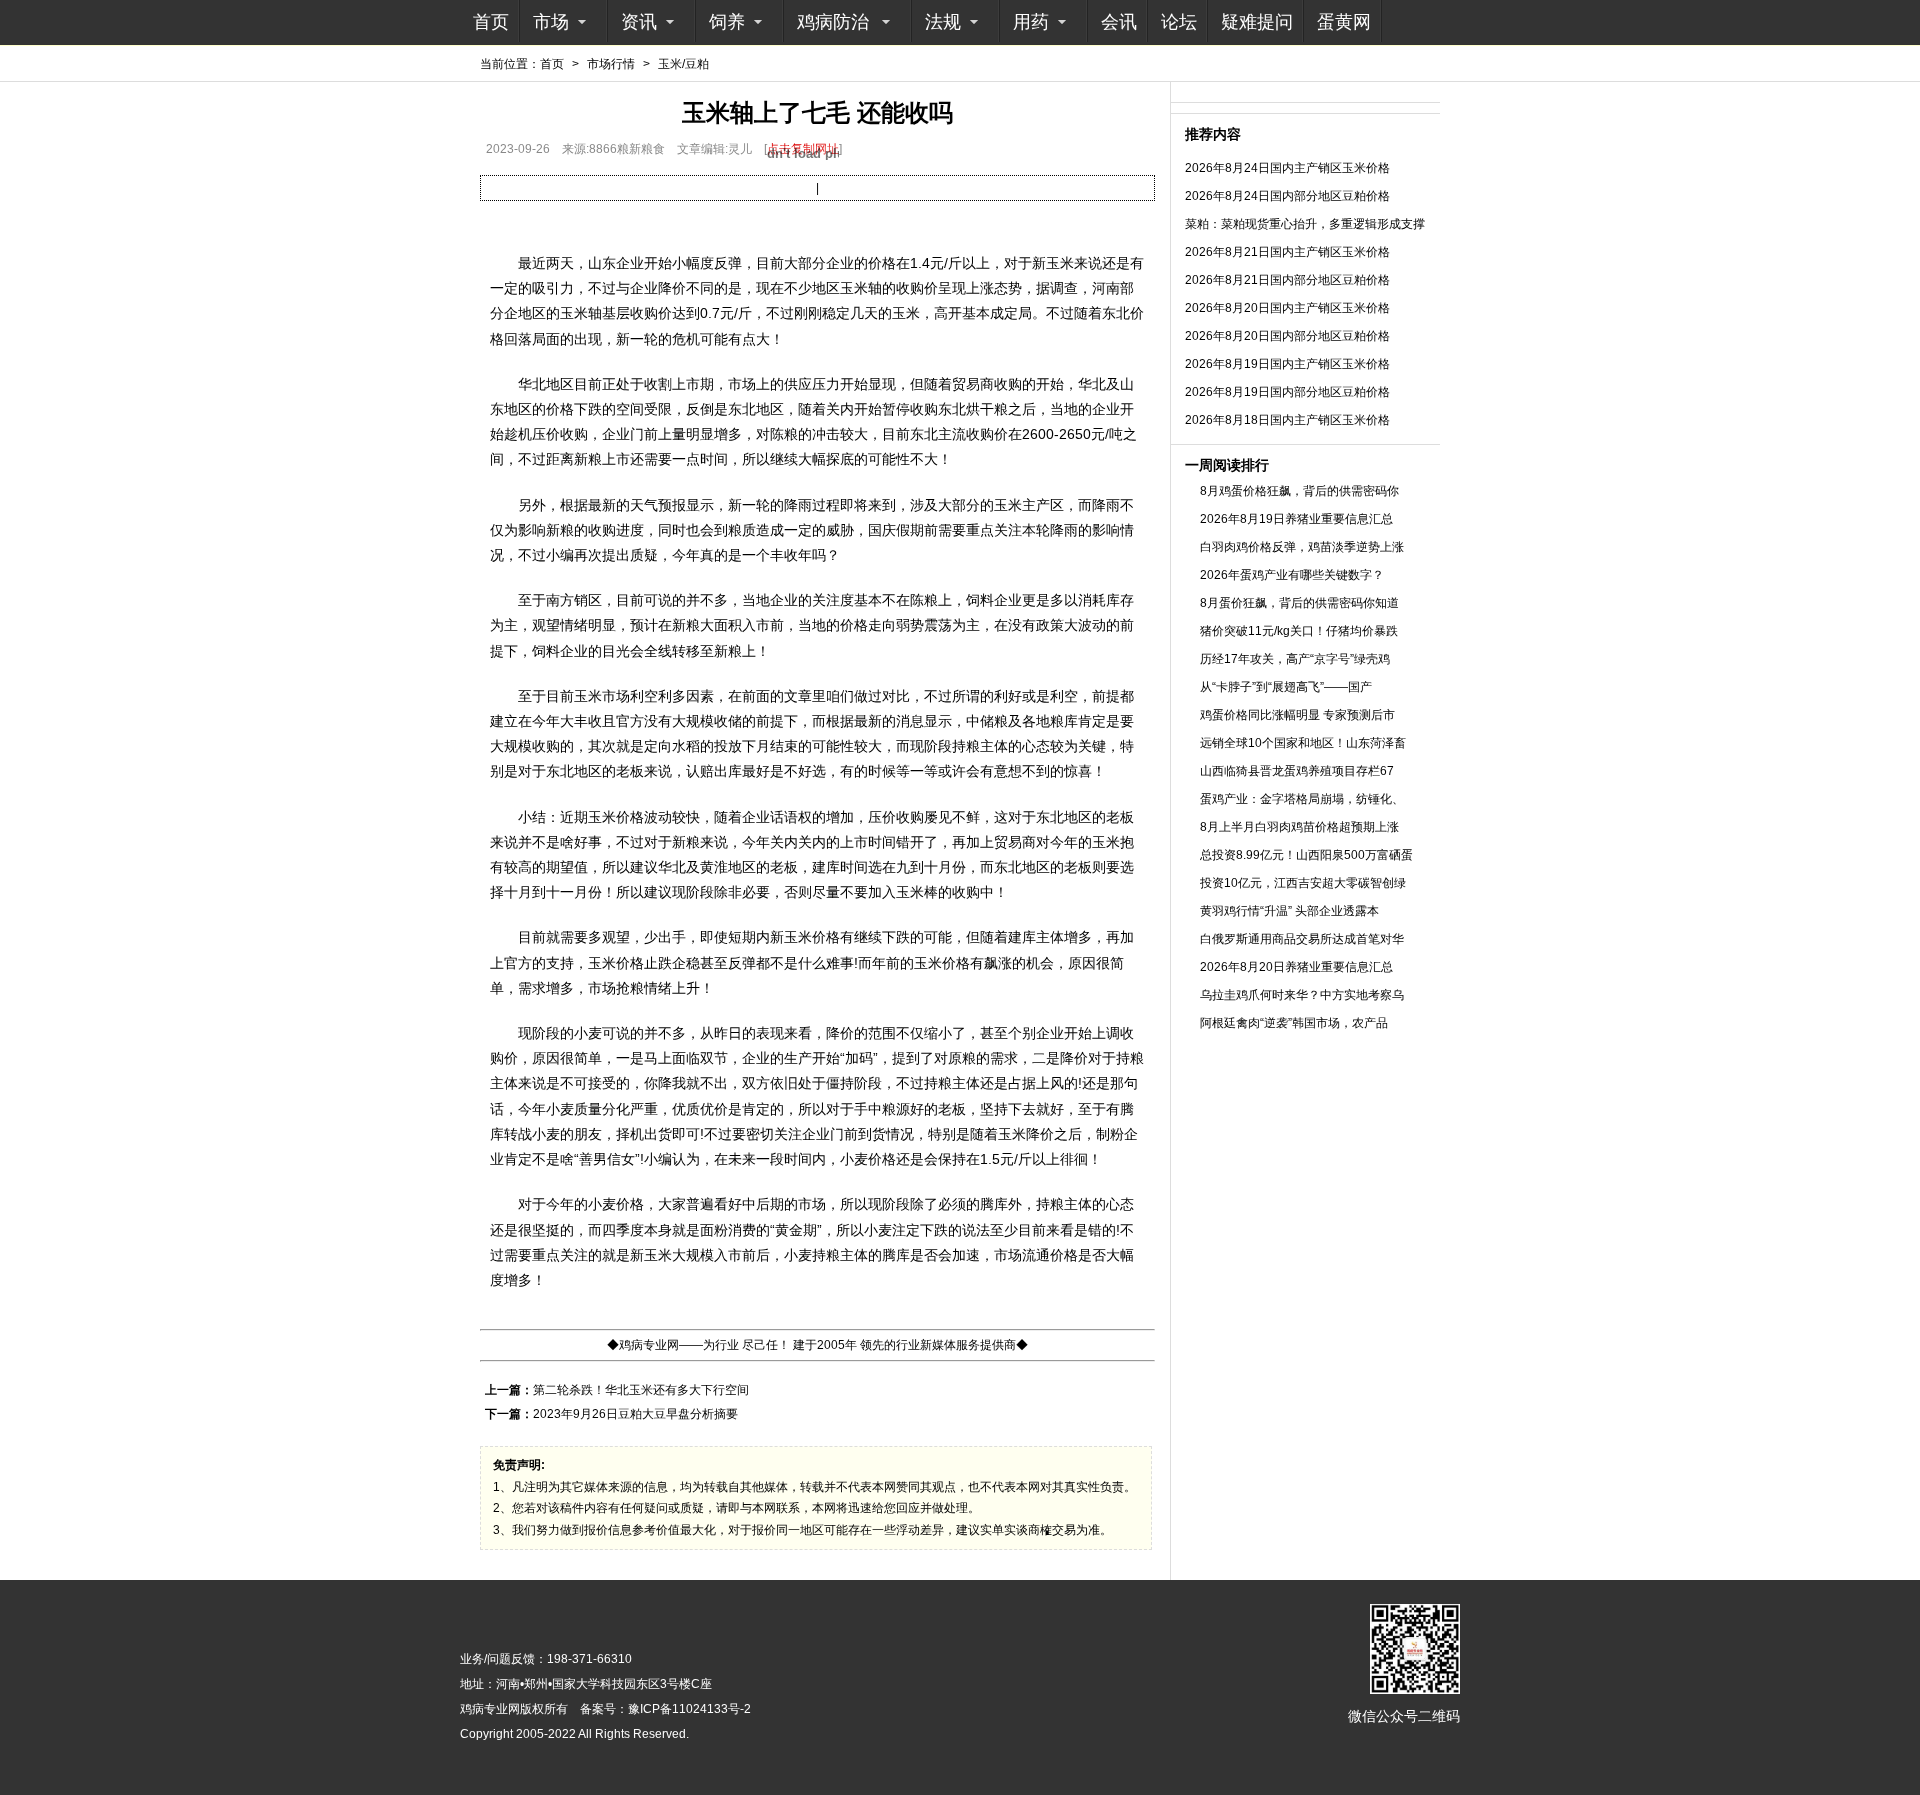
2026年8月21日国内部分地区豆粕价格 (1287, 280)
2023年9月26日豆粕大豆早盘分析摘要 (635, 1414)
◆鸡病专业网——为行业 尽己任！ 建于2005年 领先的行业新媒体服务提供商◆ (817, 1345)
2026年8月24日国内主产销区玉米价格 (1287, 168)
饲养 (727, 22)
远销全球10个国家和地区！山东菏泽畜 (1303, 743)
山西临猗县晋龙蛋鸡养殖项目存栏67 (1297, 771)
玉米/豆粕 (683, 64)
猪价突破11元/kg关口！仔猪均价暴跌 (1299, 631)
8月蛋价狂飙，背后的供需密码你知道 (1299, 603)
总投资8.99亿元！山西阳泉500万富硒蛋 (1306, 855)
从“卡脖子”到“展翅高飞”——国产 (1286, 687)
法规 (943, 22)
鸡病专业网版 (496, 1709)
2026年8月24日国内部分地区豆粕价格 (1287, 196)
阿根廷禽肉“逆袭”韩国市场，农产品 (1294, 1023)
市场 (551, 22)
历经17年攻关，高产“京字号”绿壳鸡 (1295, 659)
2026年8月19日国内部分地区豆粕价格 (1287, 392)
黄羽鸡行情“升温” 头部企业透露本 (1289, 911)
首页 (491, 22)
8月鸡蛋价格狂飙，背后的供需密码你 (1299, 491)
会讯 (1119, 22)
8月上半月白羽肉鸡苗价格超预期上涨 (1299, 827)
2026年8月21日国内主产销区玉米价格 (1287, 252)
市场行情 (611, 64)
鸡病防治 (833, 22)
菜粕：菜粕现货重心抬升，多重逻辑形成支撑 (1305, 224)
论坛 (1179, 22)
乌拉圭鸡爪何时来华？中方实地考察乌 (1302, 995)
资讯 (639, 22)
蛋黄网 (1344, 22)
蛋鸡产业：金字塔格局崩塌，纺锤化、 (1302, 799)
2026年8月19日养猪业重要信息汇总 (1296, 519)
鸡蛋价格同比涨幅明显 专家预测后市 (1297, 715)
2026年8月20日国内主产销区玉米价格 (1287, 308)
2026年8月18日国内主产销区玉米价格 (1287, 420)
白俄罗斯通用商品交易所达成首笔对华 (1302, 939)
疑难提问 (1257, 22)
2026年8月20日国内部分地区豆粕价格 (1287, 336)
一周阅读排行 (1227, 465)
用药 (1031, 22)
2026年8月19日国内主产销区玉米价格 (1287, 364)
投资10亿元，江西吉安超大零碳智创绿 (1303, 883)
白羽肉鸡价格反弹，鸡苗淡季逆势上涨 (1302, 547)
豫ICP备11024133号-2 (689, 1709)
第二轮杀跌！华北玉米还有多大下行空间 (641, 1390)
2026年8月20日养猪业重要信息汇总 (1296, 967)
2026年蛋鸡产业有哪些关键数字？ (1292, 575)
